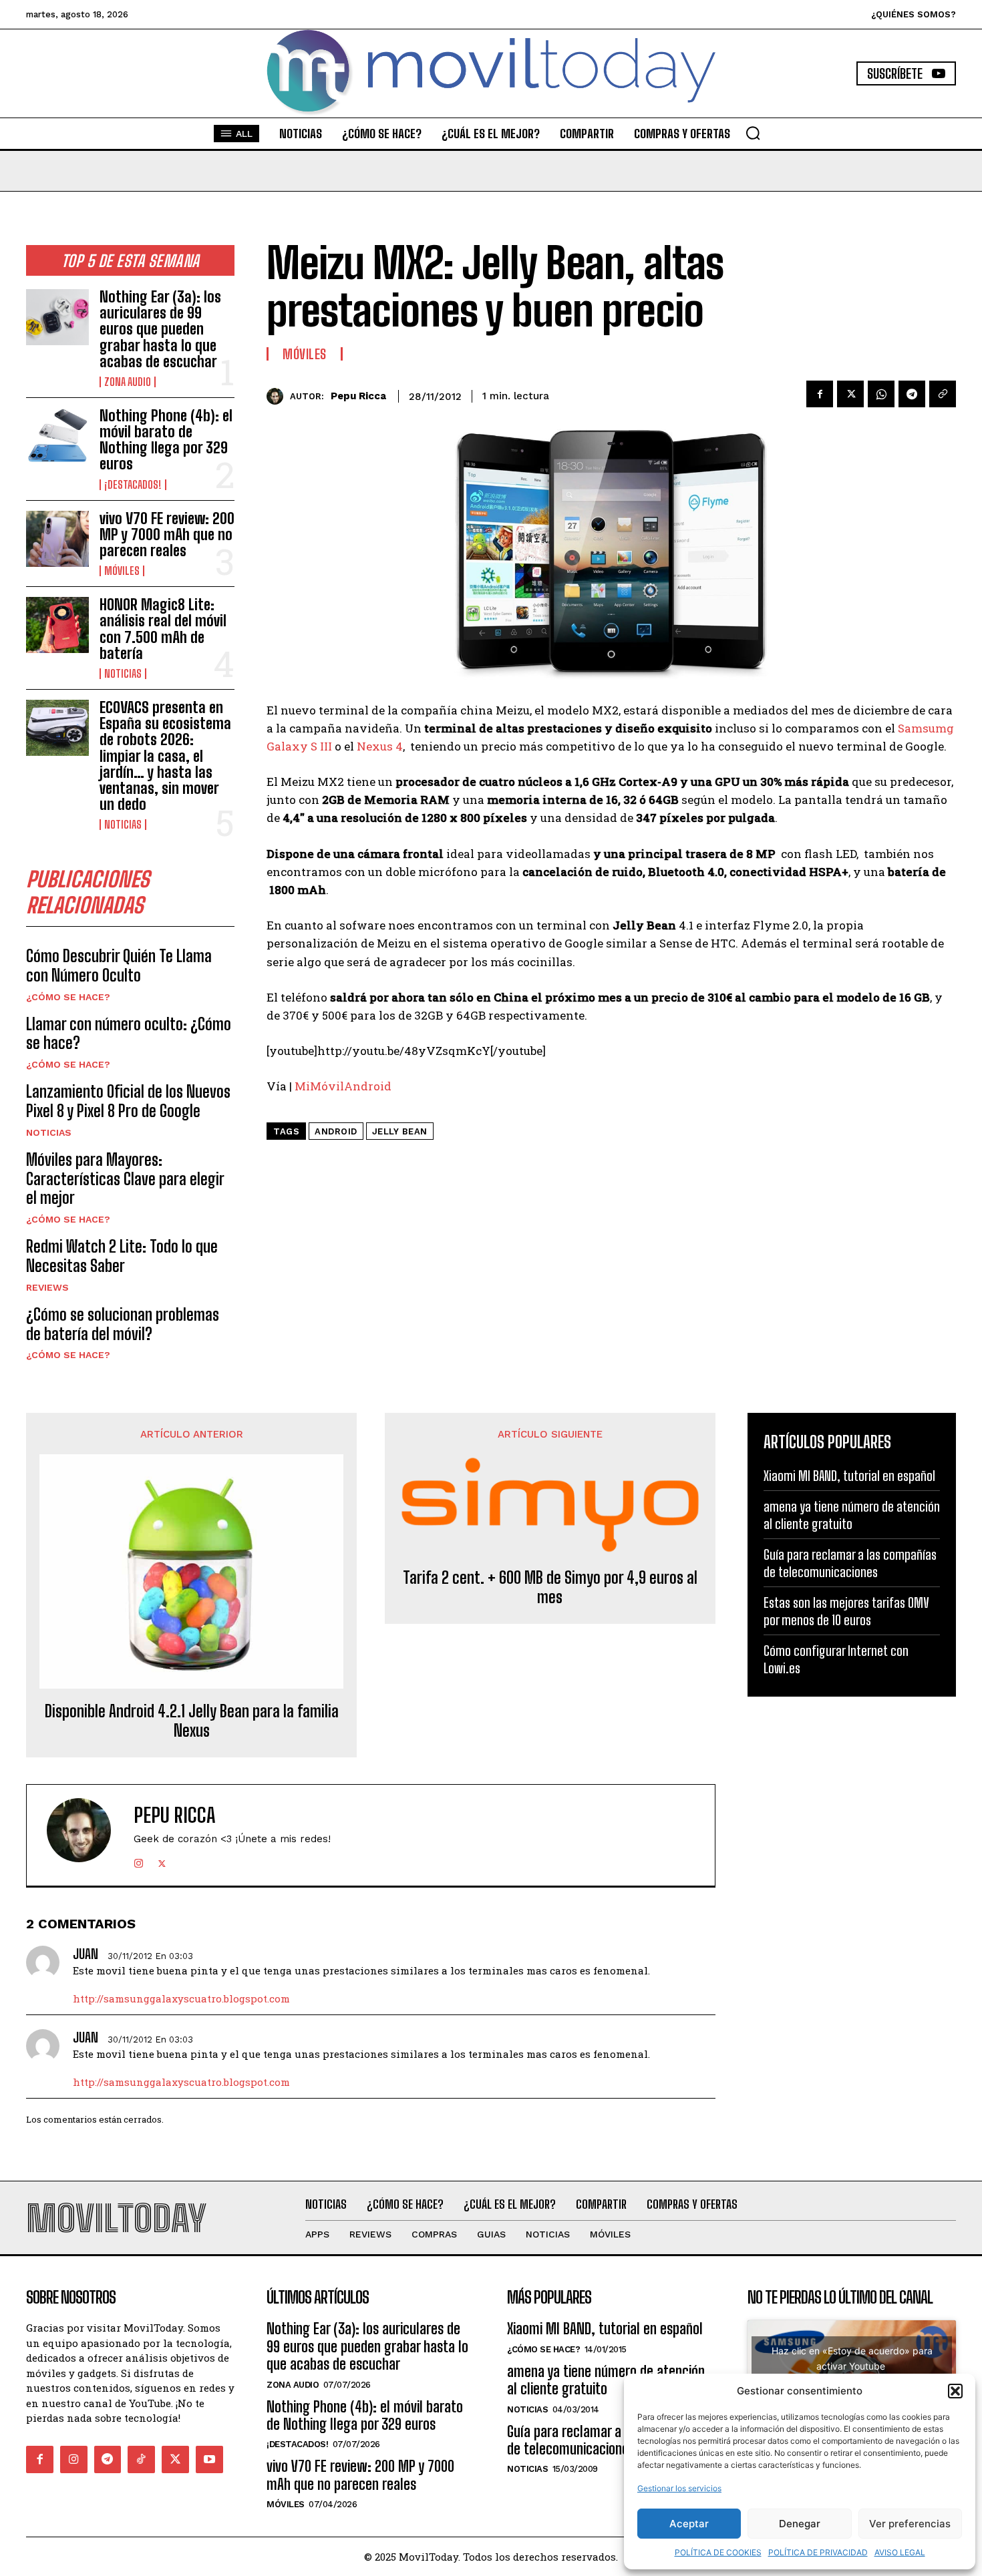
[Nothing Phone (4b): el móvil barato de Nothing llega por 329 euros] (57, 436)
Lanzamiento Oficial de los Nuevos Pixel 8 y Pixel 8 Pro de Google (128, 1101)
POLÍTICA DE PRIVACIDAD (818, 2552)
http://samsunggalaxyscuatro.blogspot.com (181, 1998)
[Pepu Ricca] (278, 396)
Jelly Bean (400, 1131)
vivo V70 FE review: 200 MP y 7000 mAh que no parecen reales (167, 534)
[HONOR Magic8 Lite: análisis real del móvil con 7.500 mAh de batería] (57, 625)
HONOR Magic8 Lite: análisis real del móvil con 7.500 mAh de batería (163, 629)
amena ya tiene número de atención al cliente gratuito (852, 1515)
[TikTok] (141, 2459)
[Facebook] (820, 394)
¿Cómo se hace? (68, 997)
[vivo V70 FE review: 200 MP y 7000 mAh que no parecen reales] (57, 539)
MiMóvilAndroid (343, 1086)
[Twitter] (850, 394)
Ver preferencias (910, 2524)
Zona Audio (128, 382)
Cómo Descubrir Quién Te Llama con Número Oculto (119, 965)
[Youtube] (209, 2459)
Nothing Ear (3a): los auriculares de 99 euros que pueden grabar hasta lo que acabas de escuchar (160, 329)
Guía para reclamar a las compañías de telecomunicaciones (850, 1563)
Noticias (123, 674)
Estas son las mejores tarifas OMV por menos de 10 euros (846, 1611)
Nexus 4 (380, 746)
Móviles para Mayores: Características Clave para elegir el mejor (125, 1179)
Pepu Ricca (358, 396)
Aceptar (689, 2524)
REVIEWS (47, 1287)
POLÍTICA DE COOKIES (718, 2552)
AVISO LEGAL (900, 2552)
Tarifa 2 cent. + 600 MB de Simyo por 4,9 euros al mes (550, 1587)
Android (336, 1131)
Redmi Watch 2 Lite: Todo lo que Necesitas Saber (122, 1256)
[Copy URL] (943, 394)
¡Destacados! (133, 485)
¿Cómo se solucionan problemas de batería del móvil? (123, 1324)
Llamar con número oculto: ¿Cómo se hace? (129, 1034)
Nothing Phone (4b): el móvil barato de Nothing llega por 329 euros (166, 440)
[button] (955, 2391)
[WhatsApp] (881, 394)
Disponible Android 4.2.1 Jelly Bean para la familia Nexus (192, 1721)
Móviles (122, 571)
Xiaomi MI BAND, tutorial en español (849, 1476)
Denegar (800, 2524)
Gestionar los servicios (679, 2488)
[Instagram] (139, 1861)
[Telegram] (912, 394)
